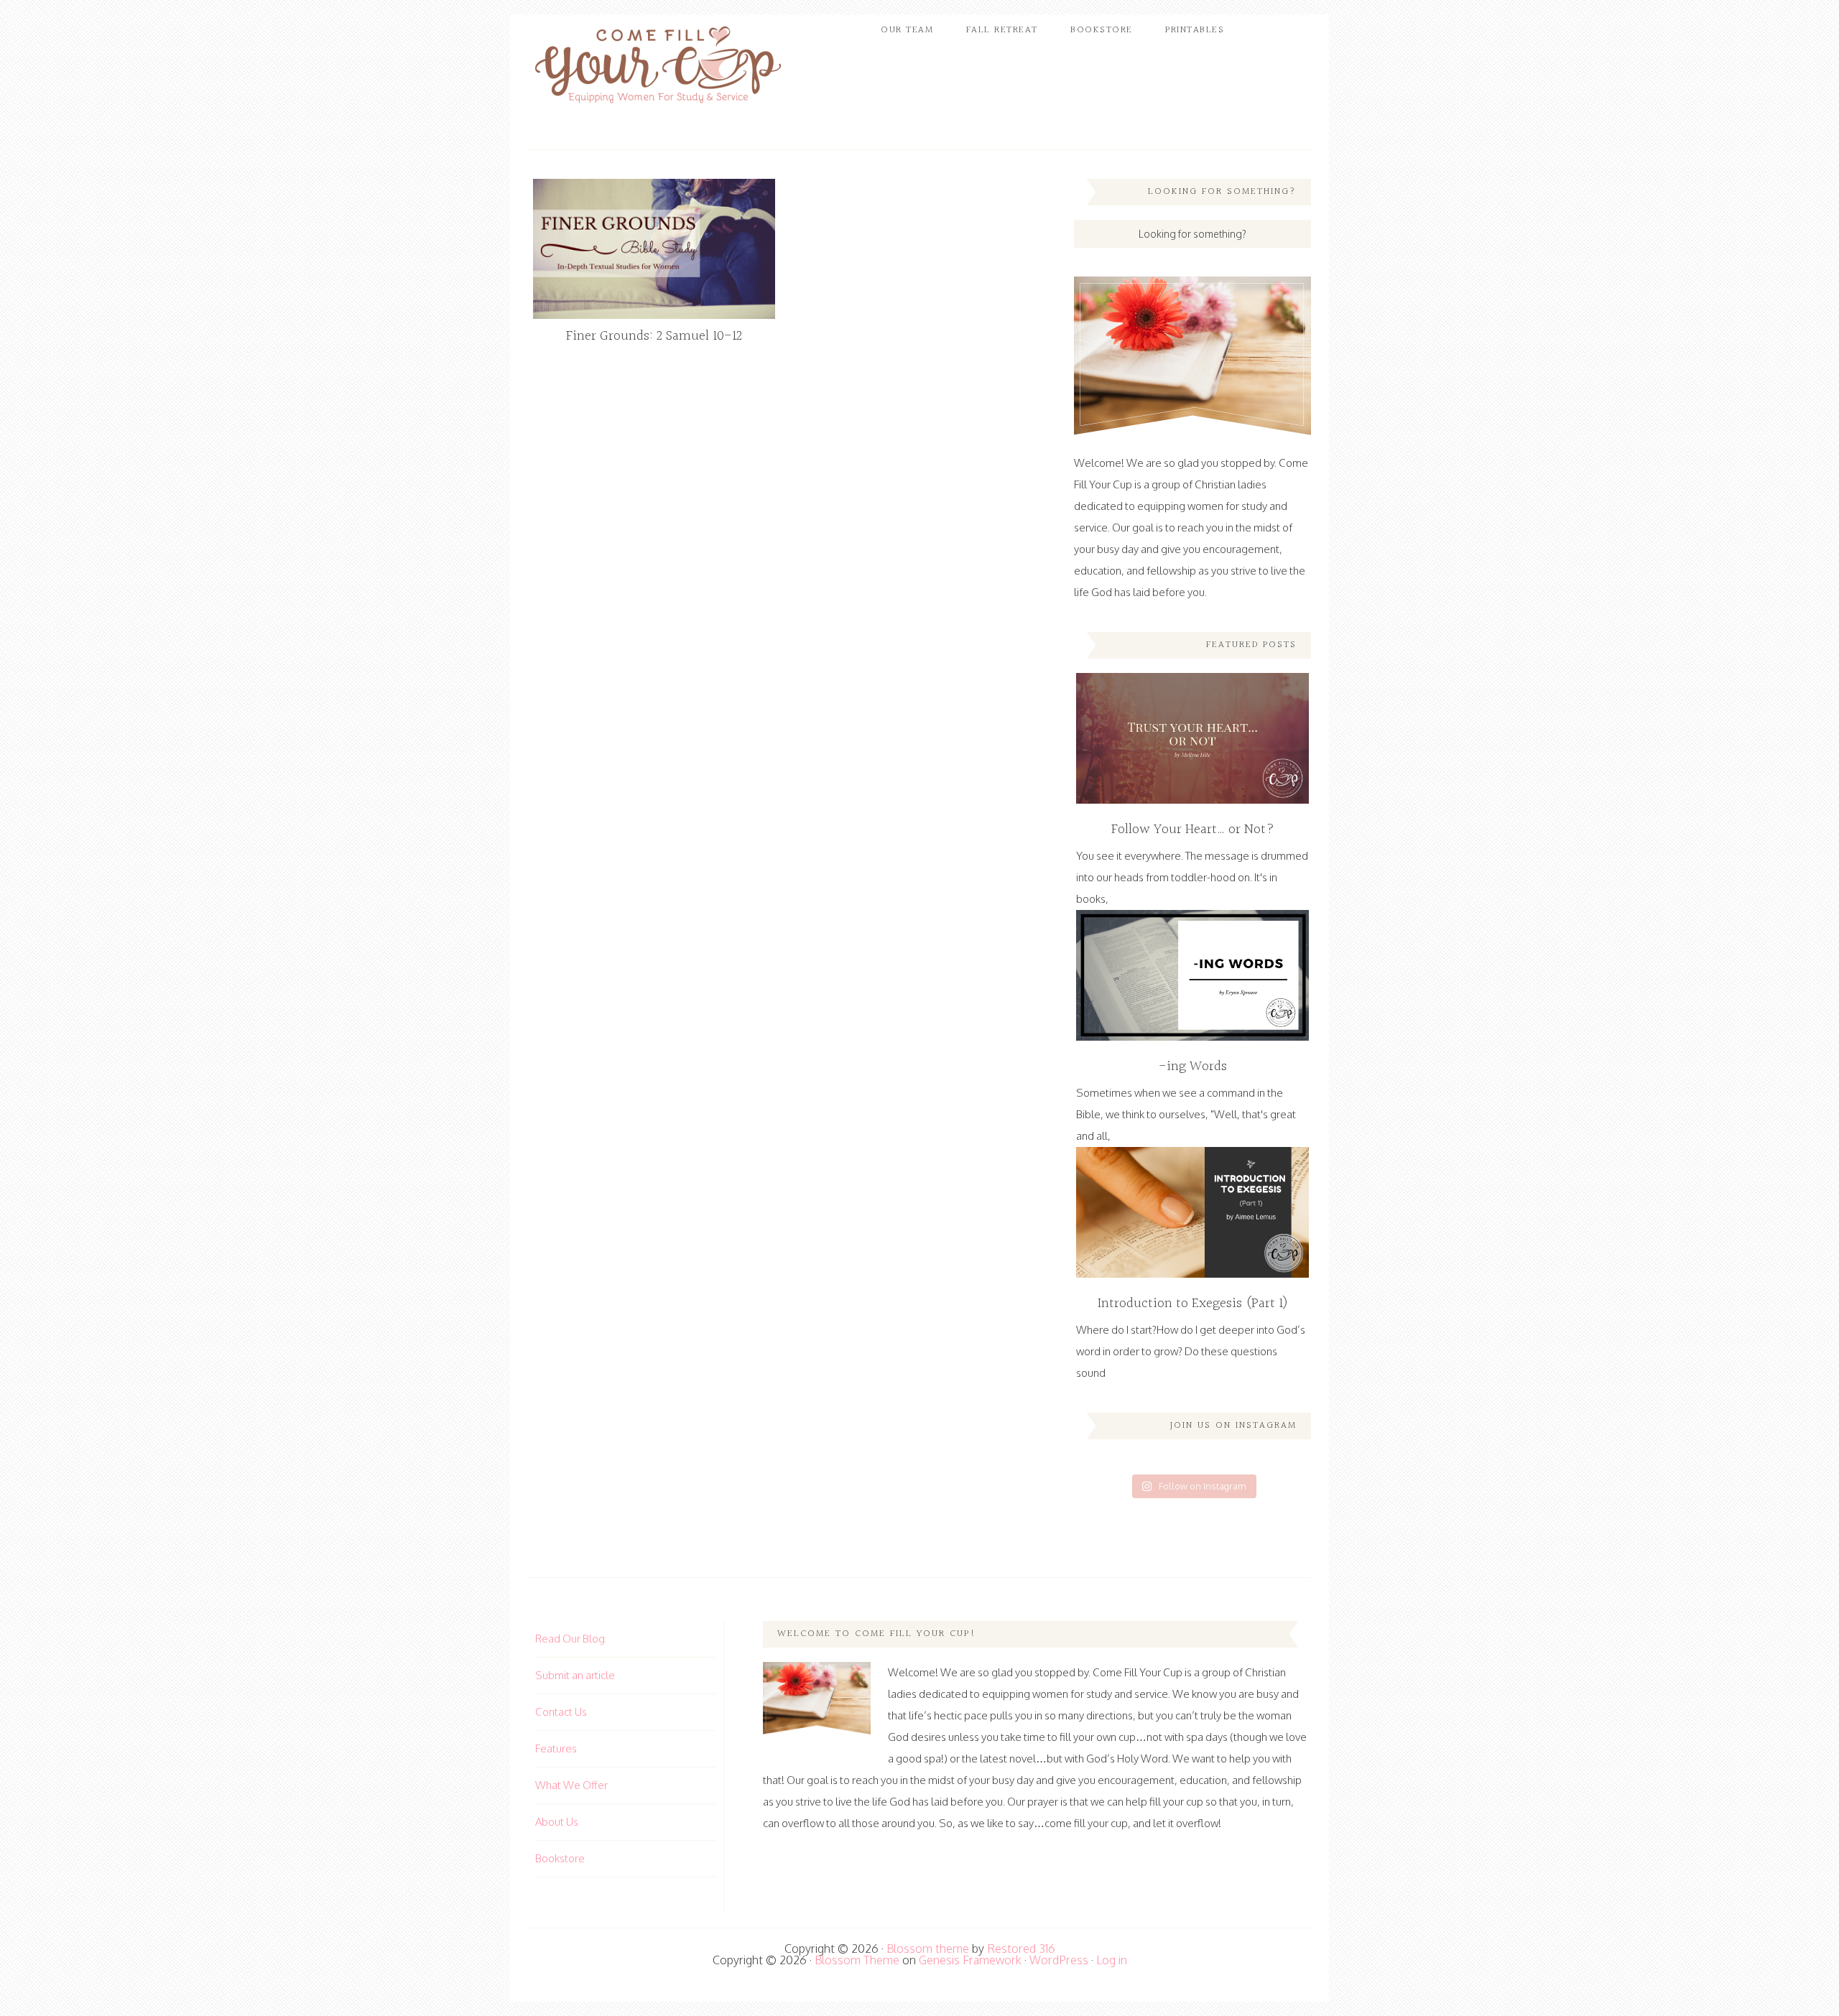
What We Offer (571, 1785)
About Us (557, 1822)
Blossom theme (928, 1948)
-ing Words (1193, 1067)
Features (556, 1748)
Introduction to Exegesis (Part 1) (1193, 1304)
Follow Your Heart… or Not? (1193, 830)
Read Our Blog (570, 1639)
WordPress (1059, 1960)
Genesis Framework (970, 1960)
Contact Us (561, 1712)
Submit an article (575, 1675)
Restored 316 (1021, 1948)
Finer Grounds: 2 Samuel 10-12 (654, 336)
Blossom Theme (857, 1960)
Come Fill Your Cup (657, 68)
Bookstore (560, 1858)
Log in (1112, 1960)
